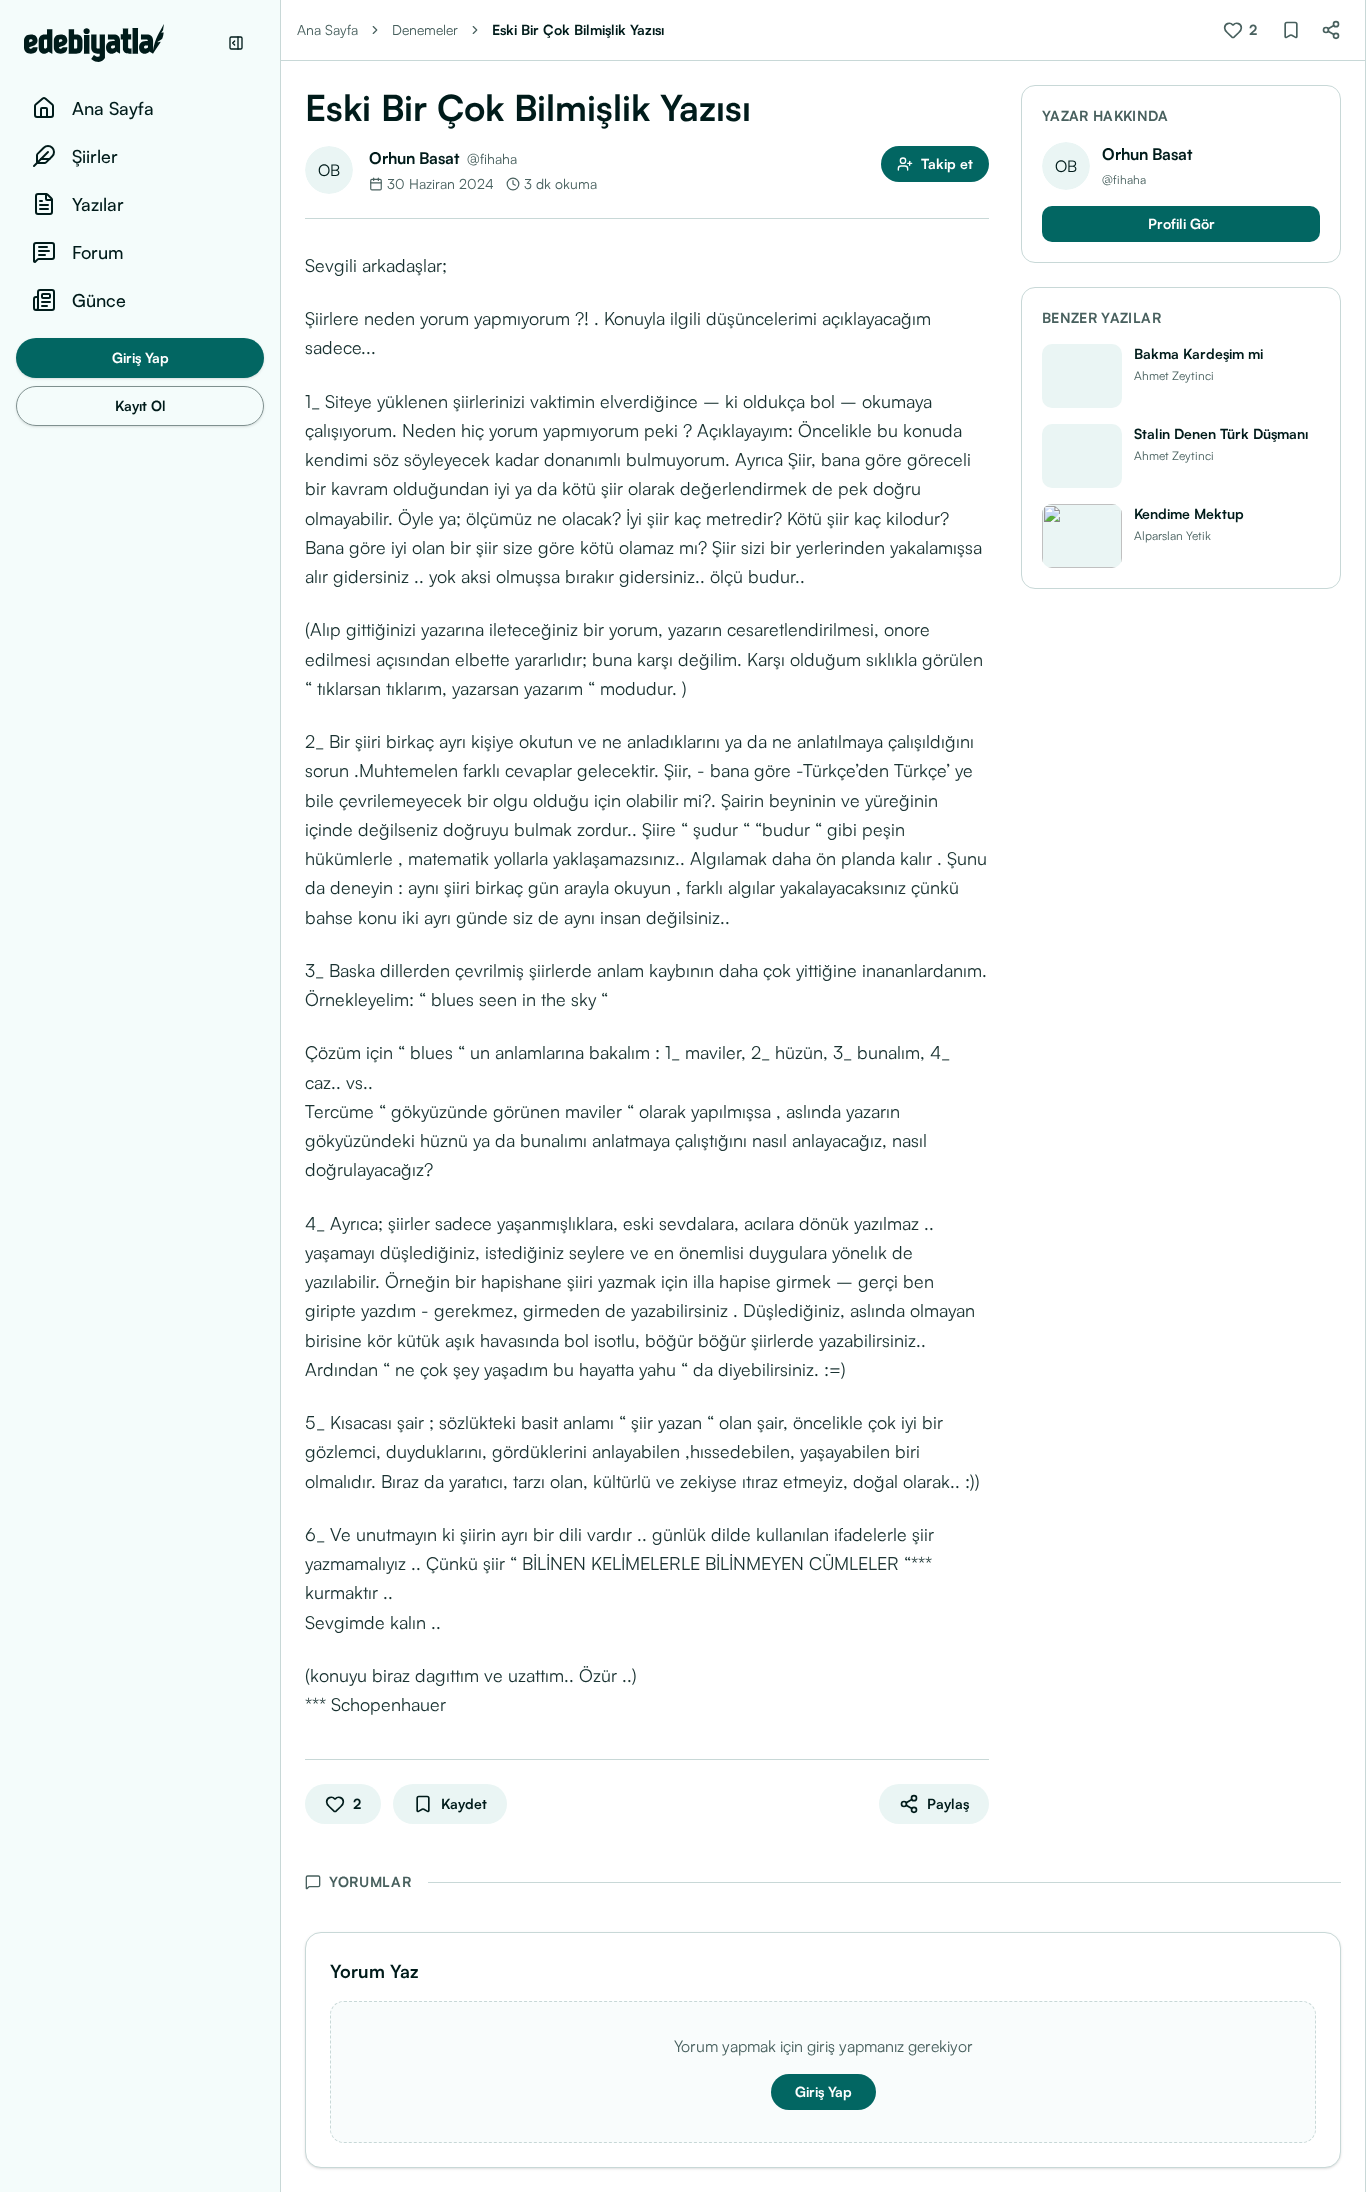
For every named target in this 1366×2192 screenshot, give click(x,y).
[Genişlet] (280, 1096)
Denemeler (425, 29)
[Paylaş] (1331, 30)
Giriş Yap (140, 357)
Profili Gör (1181, 223)
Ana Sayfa (327, 29)
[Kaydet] (1291, 30)
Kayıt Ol (140, 405)
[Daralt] (236, 43)
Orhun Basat (414, 158)
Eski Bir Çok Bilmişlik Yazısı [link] (578, 29)
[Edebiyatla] (120, 43)
